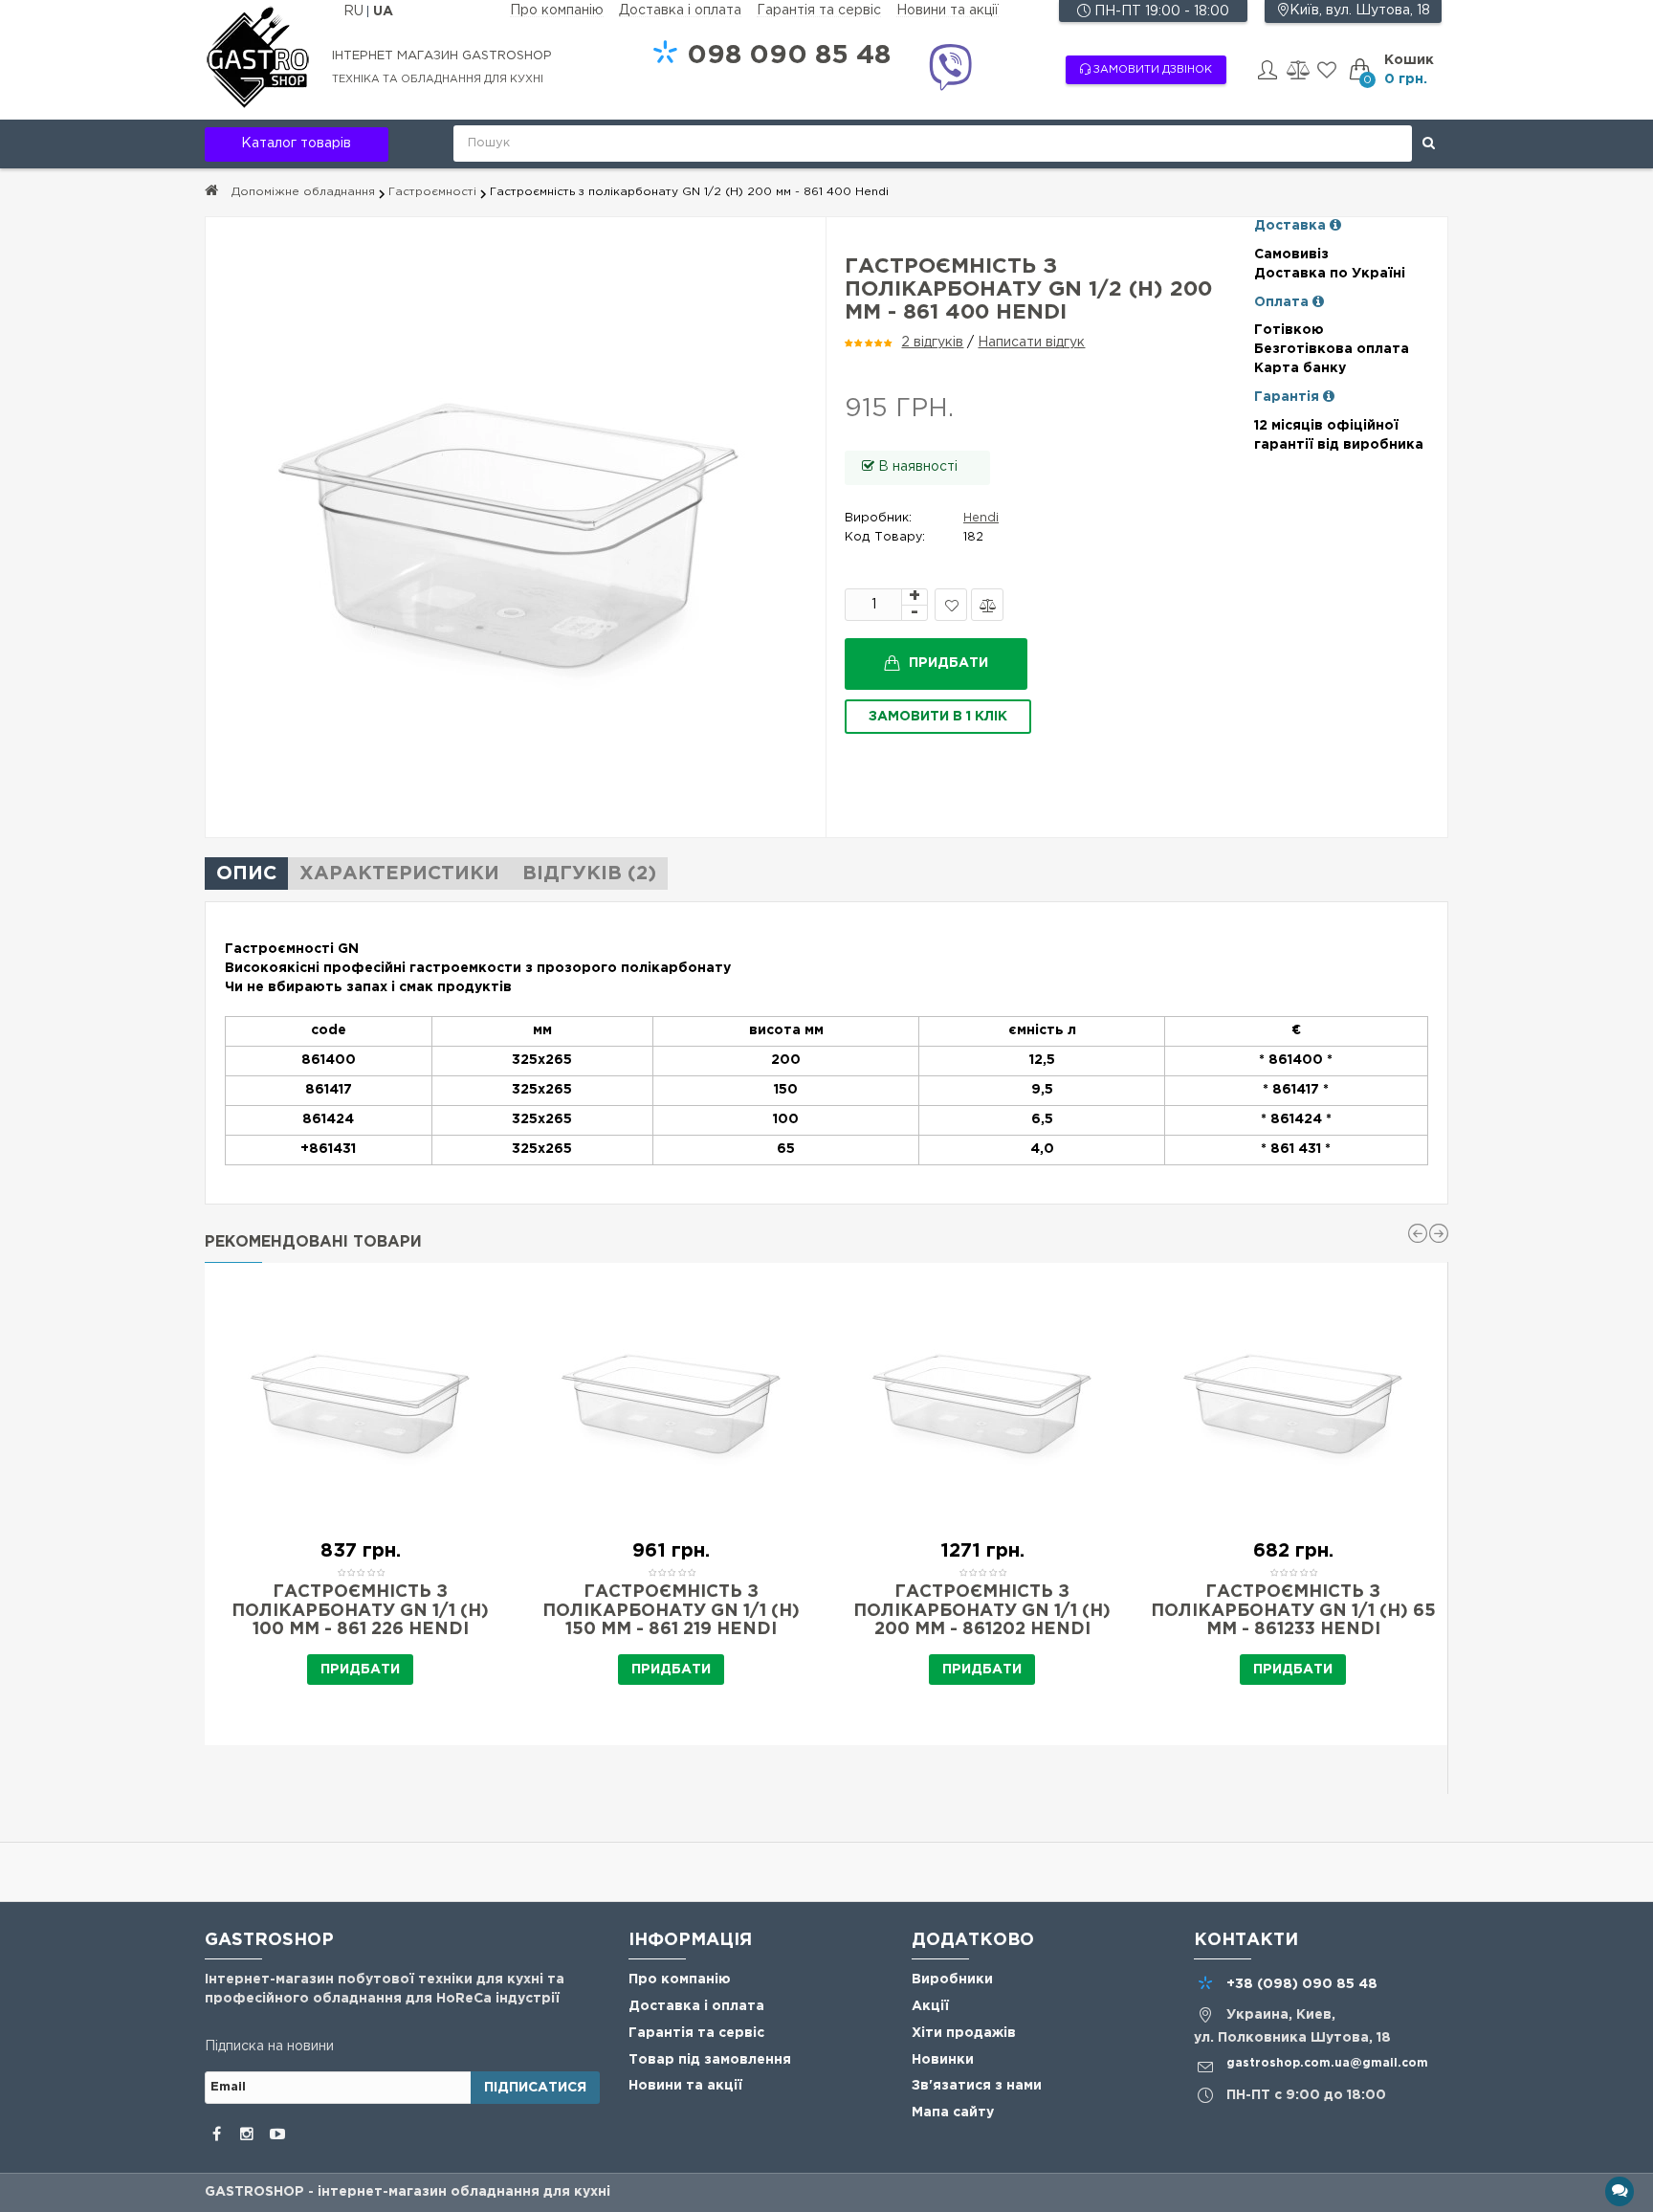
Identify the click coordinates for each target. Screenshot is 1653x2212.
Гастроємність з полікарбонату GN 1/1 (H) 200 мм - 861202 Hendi (982, 1611)
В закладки (951, 605)
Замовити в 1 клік (938, 717)
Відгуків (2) (589, 874)
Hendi (981, 518)
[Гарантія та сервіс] (1329, 397)
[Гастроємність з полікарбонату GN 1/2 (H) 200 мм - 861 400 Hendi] (516, 527)
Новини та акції (948, 11)
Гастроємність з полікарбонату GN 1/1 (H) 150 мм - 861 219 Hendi (671, 1611)
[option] (360, 1504)
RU (355, 11)
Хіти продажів (964, 2033)
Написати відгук (1031, 343)
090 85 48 (789, 55)
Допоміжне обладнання (303, 192)
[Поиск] (1429, 144)
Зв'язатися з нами (977, 2086)
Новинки (943, 2060)
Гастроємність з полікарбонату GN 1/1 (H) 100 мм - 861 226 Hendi (360, 1611)
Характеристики (399, 874)
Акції (930, 2006)
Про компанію (557, 11)
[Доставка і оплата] (1335, 226)
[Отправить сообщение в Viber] (950, 70)
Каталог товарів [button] (296, 144)
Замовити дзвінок (1151, 70)
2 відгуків (932, 343)
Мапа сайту (953, 2112)
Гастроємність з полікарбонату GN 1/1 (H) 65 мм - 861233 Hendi (1293, 1611)
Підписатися (535, 2088)
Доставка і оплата (680, 11)
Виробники (952, 1980)
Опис (246, 874)
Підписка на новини (269, 2046)
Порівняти (987, 605)
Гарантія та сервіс (819, 11)
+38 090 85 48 (1302, 1984)
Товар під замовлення (710, 2060)
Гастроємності (432, 192)
